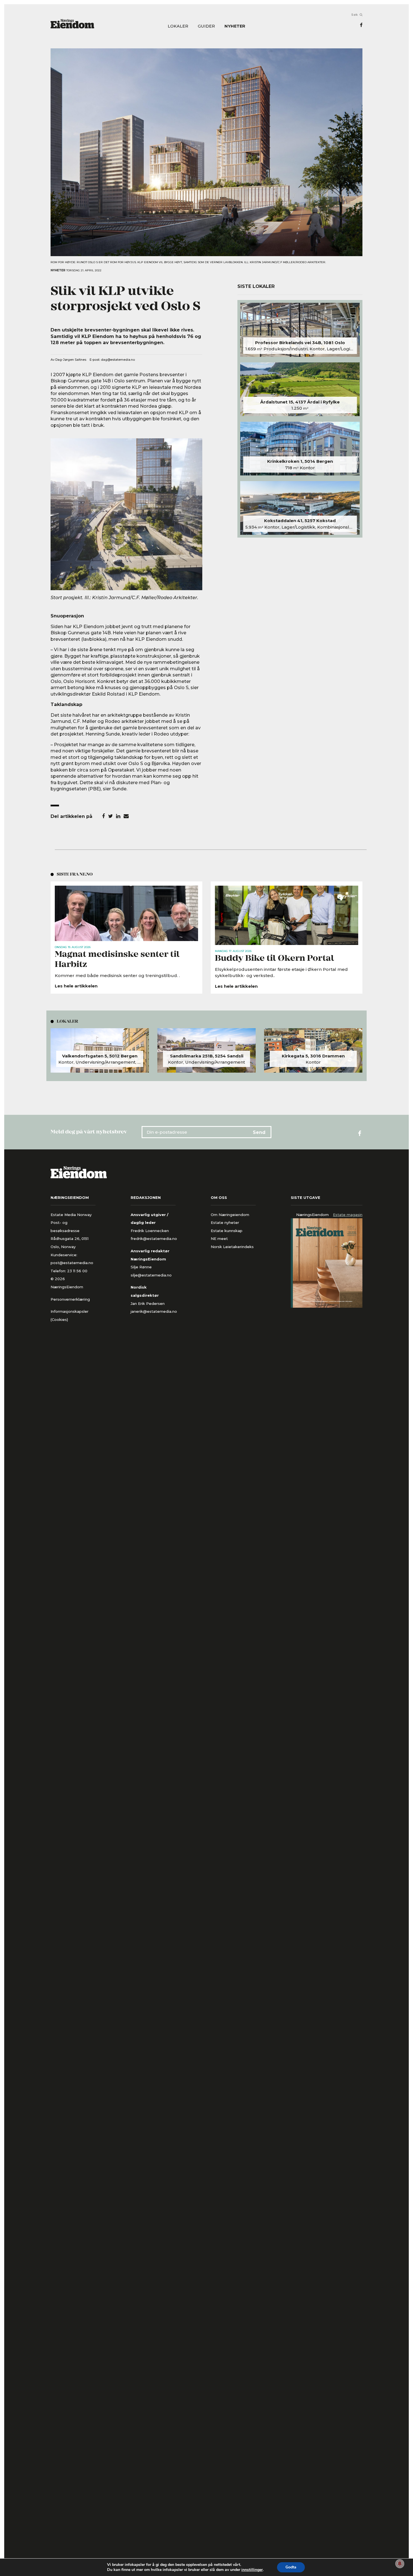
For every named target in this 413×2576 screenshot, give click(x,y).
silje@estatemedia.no (151, 1275)
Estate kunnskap (227, 1231)
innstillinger (252, 2570)
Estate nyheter (225, 1222)
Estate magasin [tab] (348, 1215)
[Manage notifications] (400, 2564)
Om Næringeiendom (230, 1215)
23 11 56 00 (78, 1271)
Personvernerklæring (70, 1299)
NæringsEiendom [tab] (312, 1215)
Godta (291, 2567)
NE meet (219, 1239)
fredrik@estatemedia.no (154, 1239)
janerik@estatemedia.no (154, 1311)
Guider (206, 26)
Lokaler (178, 26)
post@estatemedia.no (72, 1263)
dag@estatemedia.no (118, 360)
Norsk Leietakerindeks (232, 1247)
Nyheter (235, 26)
